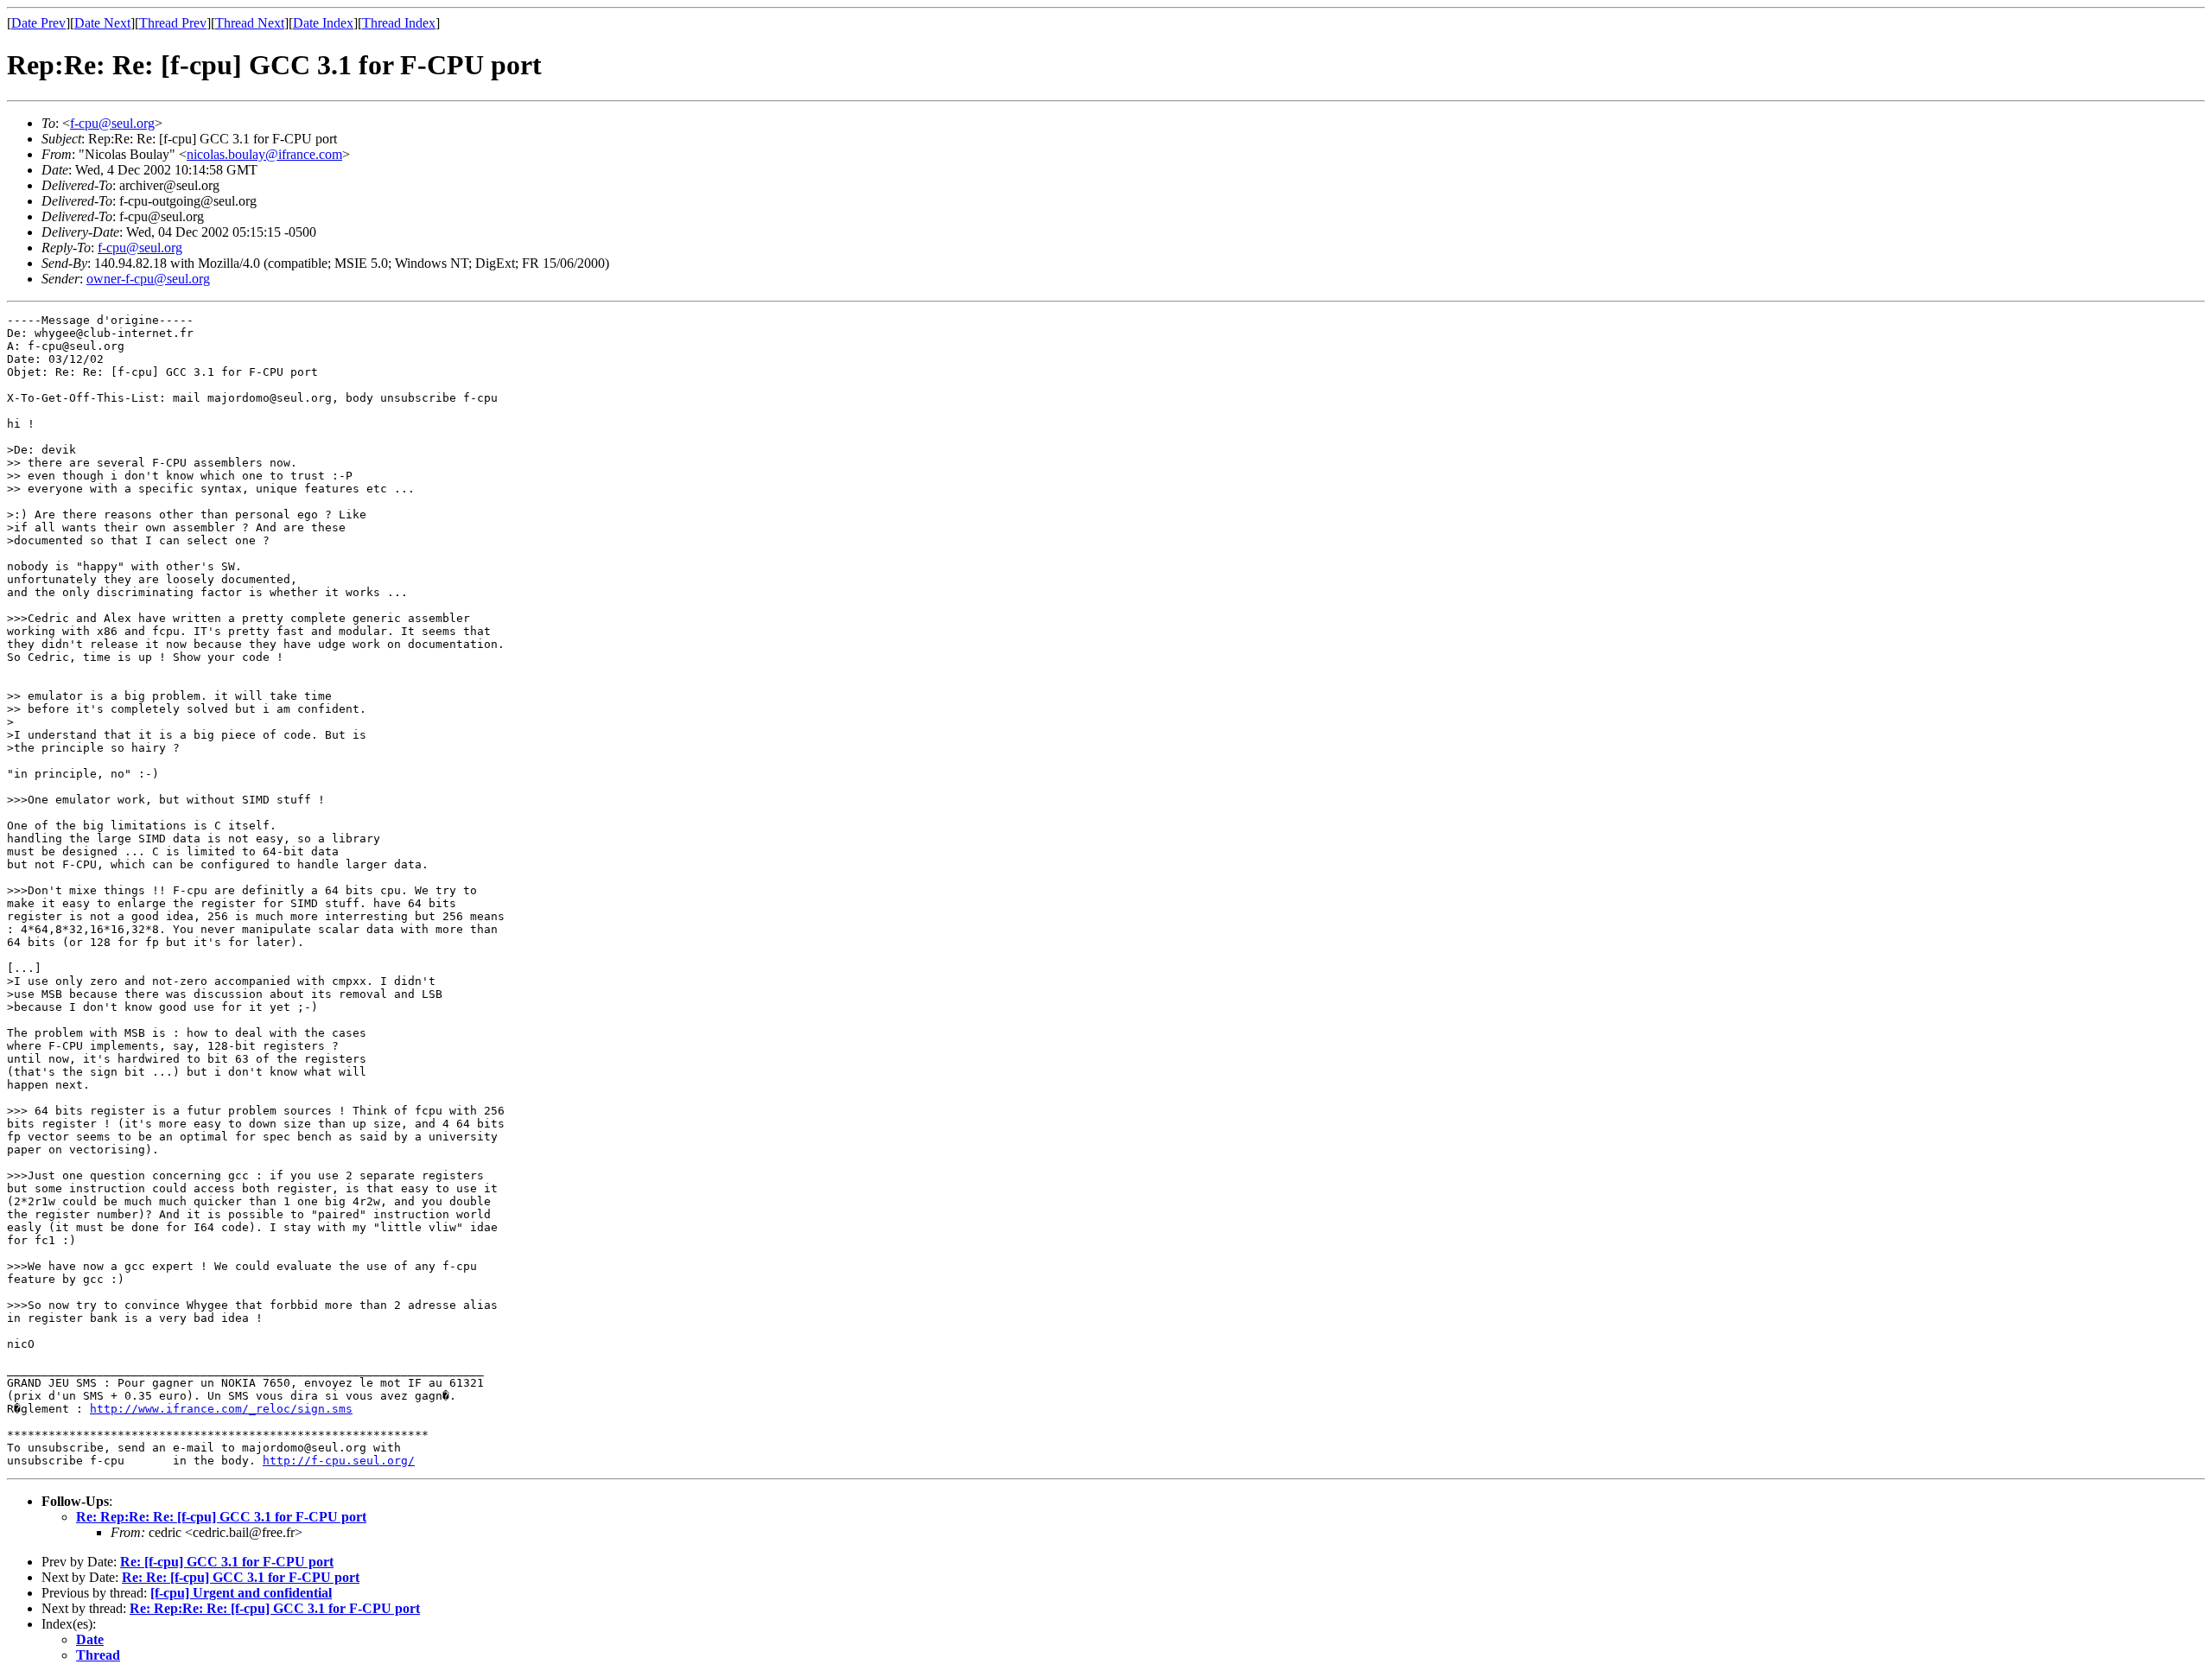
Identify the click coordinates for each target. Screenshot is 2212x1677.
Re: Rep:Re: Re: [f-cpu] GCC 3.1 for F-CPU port (221, 1517)
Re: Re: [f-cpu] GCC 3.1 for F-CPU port (241, 1577)
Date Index (323, 23)
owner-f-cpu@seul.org (148, 279)
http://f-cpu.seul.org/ (339, 1461)
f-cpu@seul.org (112, 123)
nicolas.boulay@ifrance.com (264, 154)
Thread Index (399, 23)
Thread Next (250, 23)
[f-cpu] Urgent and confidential (241, 1593)
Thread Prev (173, 23)
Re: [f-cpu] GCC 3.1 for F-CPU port (227, 1562)
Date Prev (38, 23)
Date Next (102, 23)
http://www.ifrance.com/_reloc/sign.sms (221, 1409)
